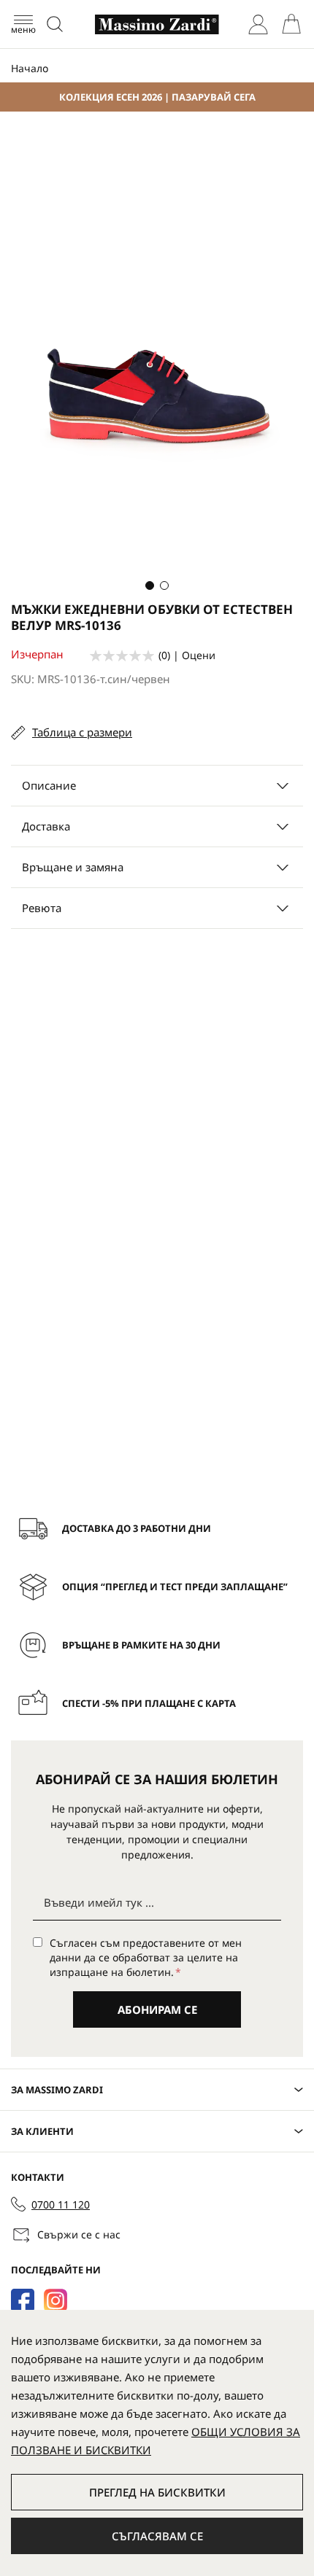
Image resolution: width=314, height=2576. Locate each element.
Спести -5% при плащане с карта (149, 1703)
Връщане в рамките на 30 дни (141, 1645)
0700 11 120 (61, 2205)
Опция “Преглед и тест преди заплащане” (175, 1587)
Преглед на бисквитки (157, 2492)
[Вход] (258, 24)
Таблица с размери (82, 732)
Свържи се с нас (79, 2234)
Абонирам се (157, 2009)
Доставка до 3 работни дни (137, 1528)
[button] (150, 585)
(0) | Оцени (187, 655)
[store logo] (157, 24)
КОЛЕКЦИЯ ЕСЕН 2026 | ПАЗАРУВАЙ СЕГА (157, 97)
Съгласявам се (157, 2536)
